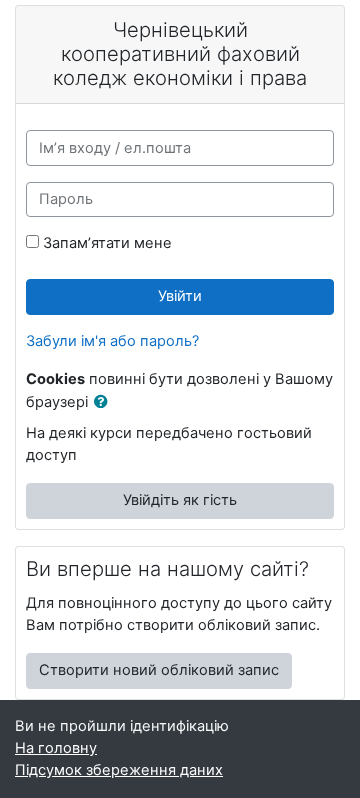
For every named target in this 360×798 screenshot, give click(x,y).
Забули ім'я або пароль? (112, 341)
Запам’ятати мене (107, 243)
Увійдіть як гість (180, 500)
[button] (105, 403)
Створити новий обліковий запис (159, 670)
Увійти (180, 296)
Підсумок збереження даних (119, 770)
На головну (56, 748)
